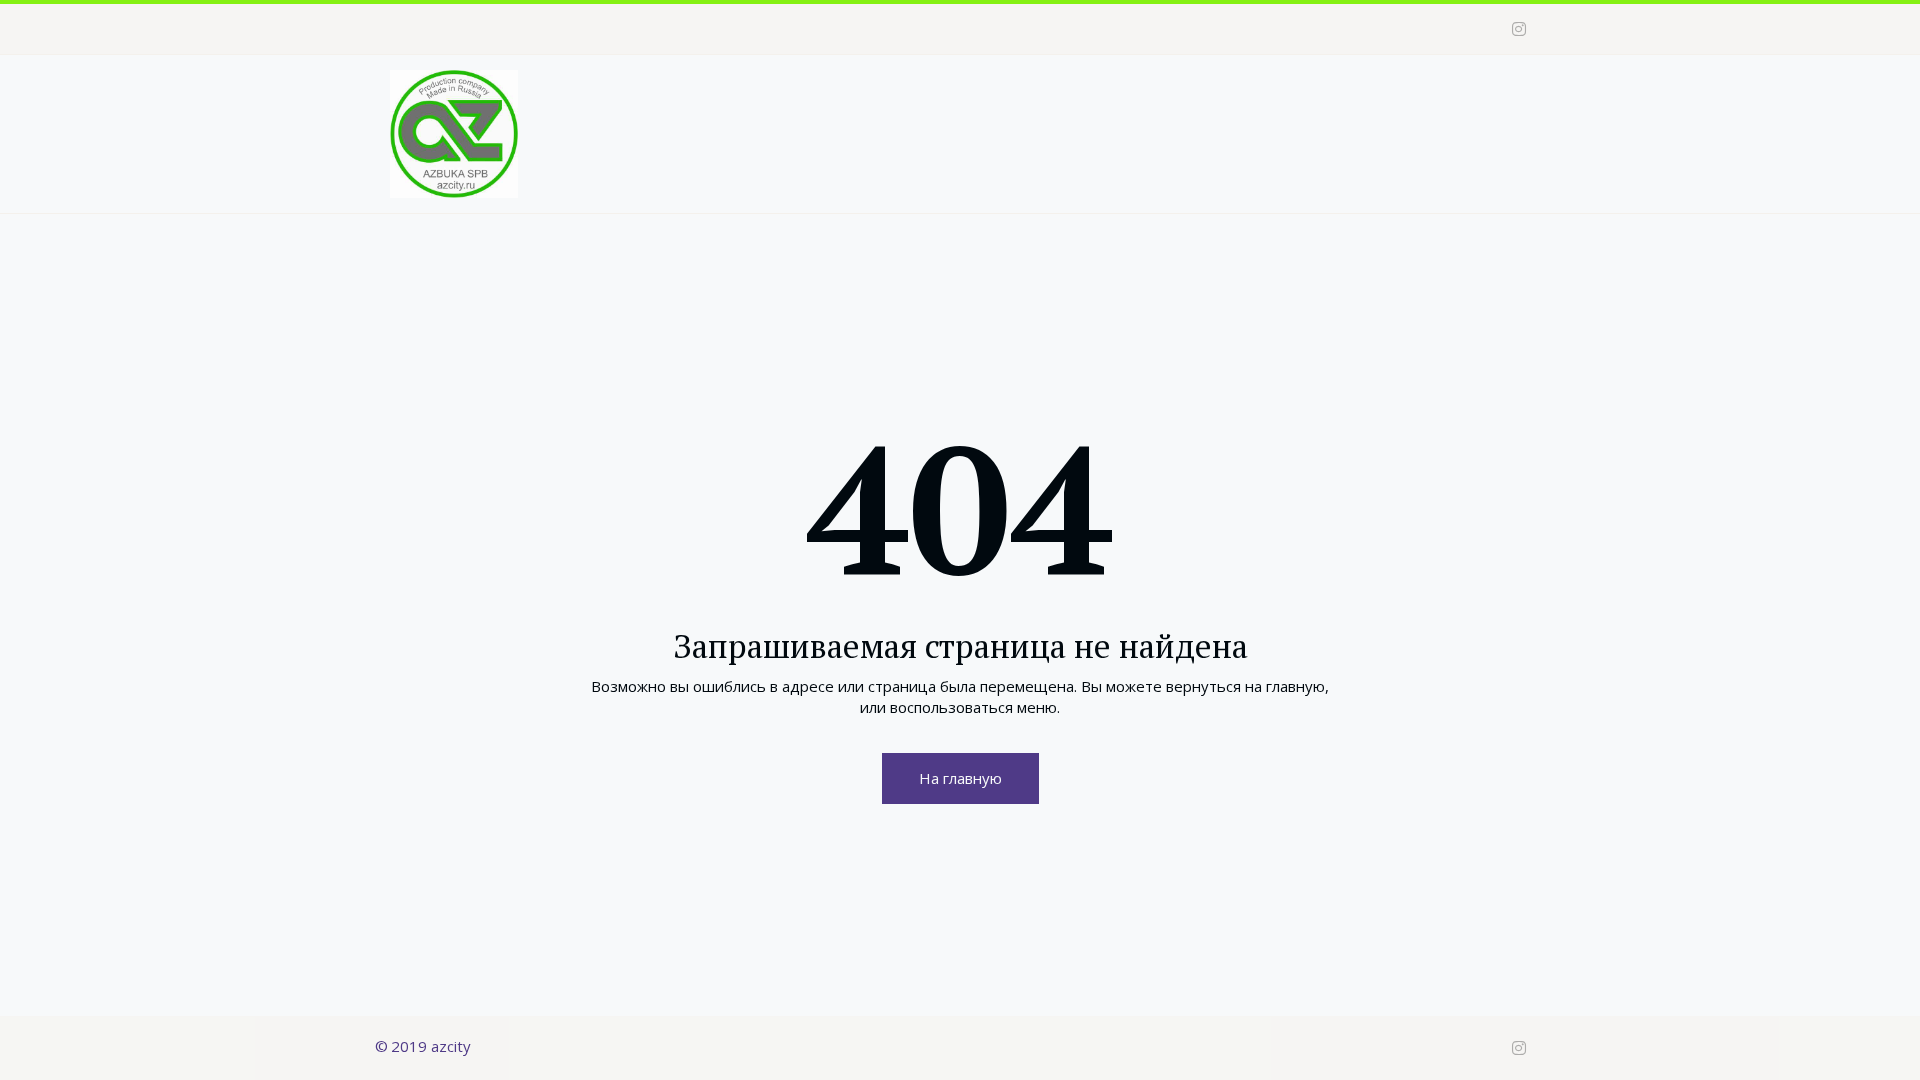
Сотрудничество (1270, 95)
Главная (898, 95)
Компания (1002, 95)
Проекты (1123, 95)
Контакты (1404, 95)
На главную (960, 778)
